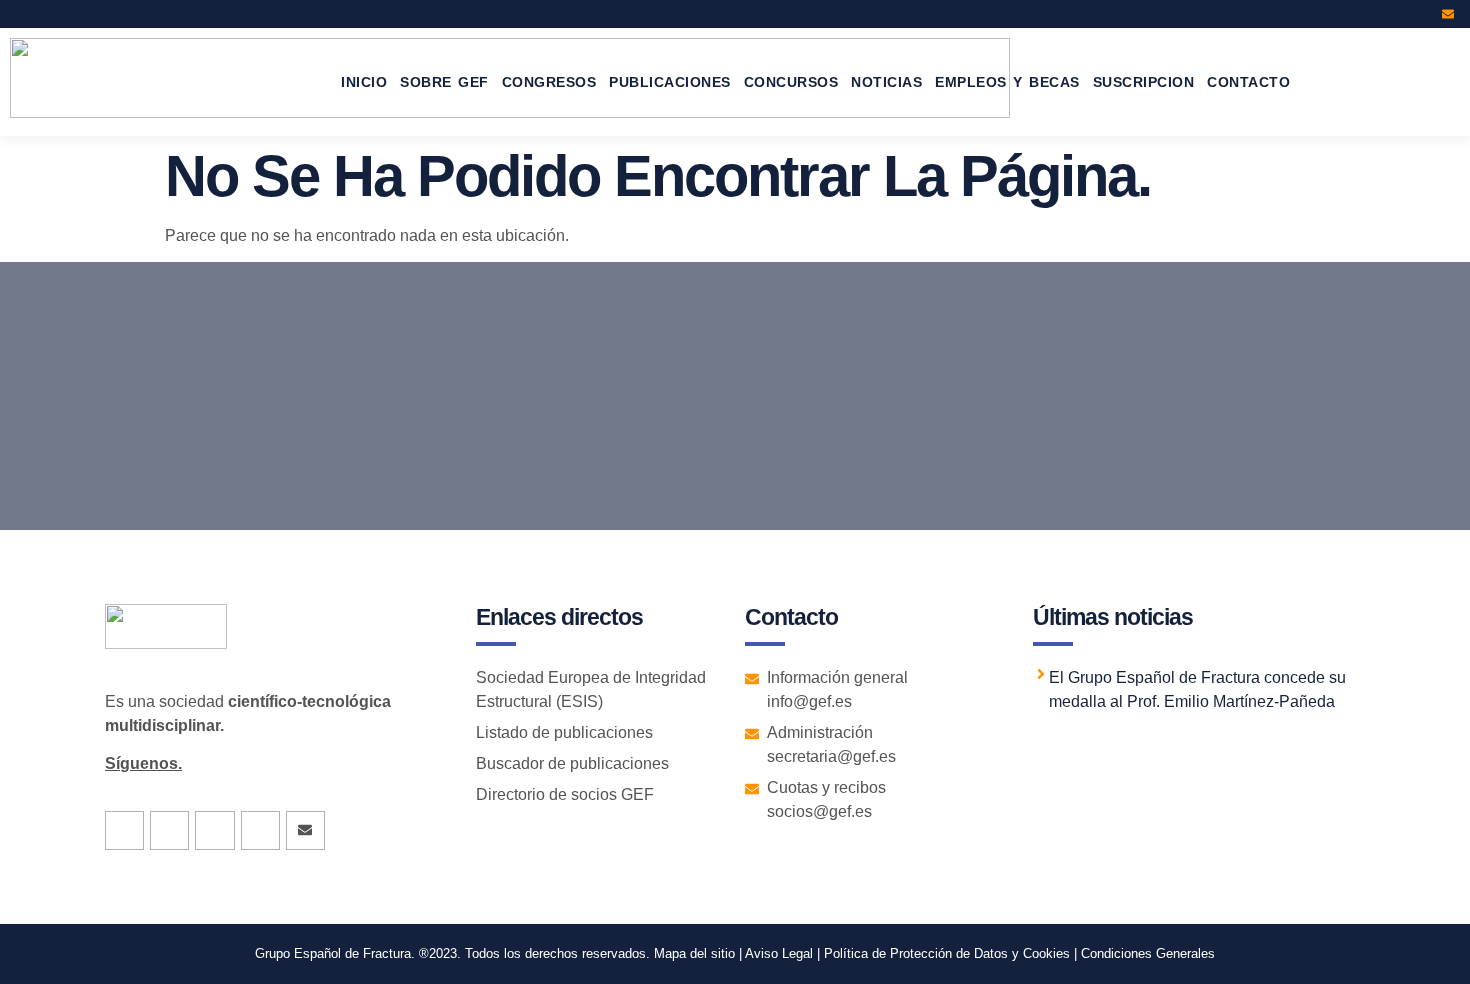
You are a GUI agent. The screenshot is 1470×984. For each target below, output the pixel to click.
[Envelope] (1448, 14)
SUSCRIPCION (1144, 82)
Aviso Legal (777, 953)
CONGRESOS (549, 82)
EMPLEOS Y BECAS (1007, 82)
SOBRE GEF (444, 82)
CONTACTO (1248, 82)
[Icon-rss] (1421, 14)
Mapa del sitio (694, 953)
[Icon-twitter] (1367, 14)
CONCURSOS (791, 82)
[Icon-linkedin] (1394, 14)
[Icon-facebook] (1340, 14)
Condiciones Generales (1148, 953)
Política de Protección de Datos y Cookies (947, 953)
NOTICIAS (886, 82)
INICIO (364, 82)
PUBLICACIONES (670, 82)
